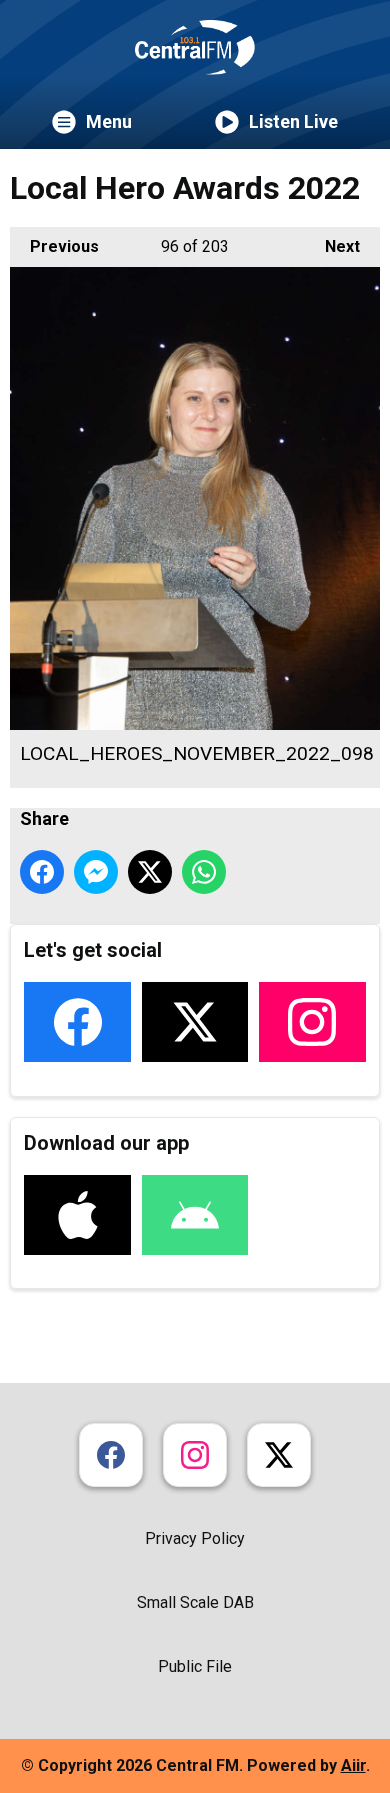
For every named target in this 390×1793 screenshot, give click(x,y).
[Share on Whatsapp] (204, 872)
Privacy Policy (195, 1538)
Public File (195, 1666)
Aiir (353, 1765)
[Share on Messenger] (96, 872)
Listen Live (293, 121)
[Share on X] (150, 872)
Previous (54, 246)
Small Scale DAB (195, 1602)
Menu (109, 121)
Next (332, 246)
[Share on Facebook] (42, 872)
